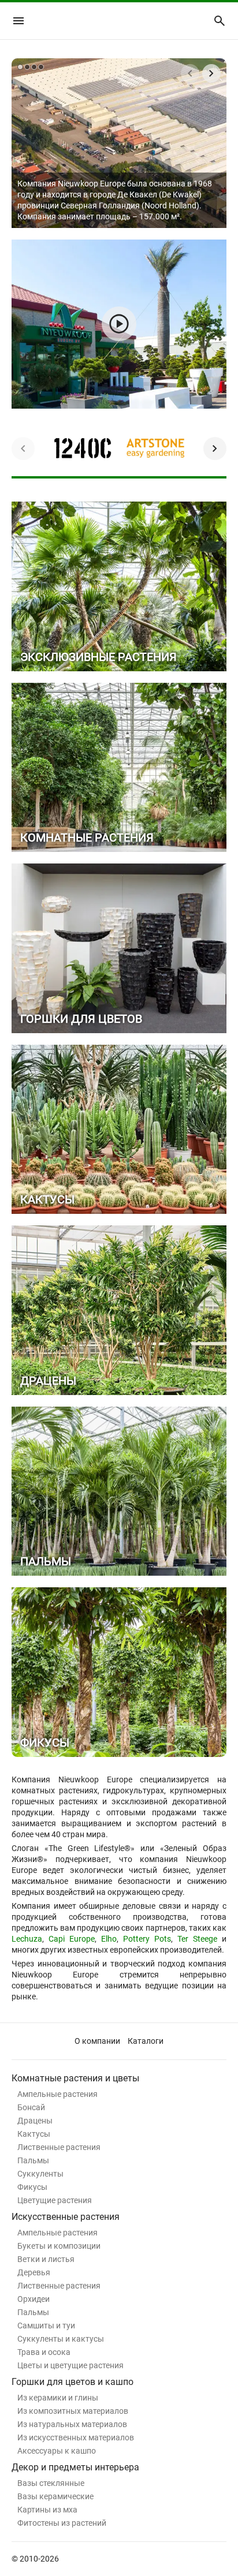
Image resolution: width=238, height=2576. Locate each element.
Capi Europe (72, 1939)
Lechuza (27, 1939)
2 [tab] (27, 67)
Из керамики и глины (58, 2398)
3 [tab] (34, 67)
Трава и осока (44, 2352)
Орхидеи (34, 2299)
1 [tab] (20, 67)
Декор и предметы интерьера (75, 2467)
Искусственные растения (66, 2217)
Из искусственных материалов (76, 2437)
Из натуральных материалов (72, 2424)
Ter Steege (197, 1939)
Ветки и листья (46, 2259)
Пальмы (33, 2160)
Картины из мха (47, 2510)
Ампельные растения (57, 2094)
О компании (97, 2041)
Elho (109, 1939)
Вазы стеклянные (51, 2483)
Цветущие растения (55, 2200)
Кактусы (34, 2134)
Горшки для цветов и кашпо (72, 2382)
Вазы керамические (55, 2496)
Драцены (35, 2121)
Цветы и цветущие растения (70, 2365)
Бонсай (31, 2107)
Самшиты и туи (46, 2325)
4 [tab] (41, 67)
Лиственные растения (59, 2147)
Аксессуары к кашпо (57, 2451)
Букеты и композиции (59, 2246)
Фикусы (32, 2187)
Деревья (34, 2272)
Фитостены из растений (62, 2523)
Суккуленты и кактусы (61, 2339)
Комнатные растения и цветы (75, 2078)
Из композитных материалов (73, 2411)
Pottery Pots (147, 1939)
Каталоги (146, 2041)
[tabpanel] (119, 143)
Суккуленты (40, 2174)
